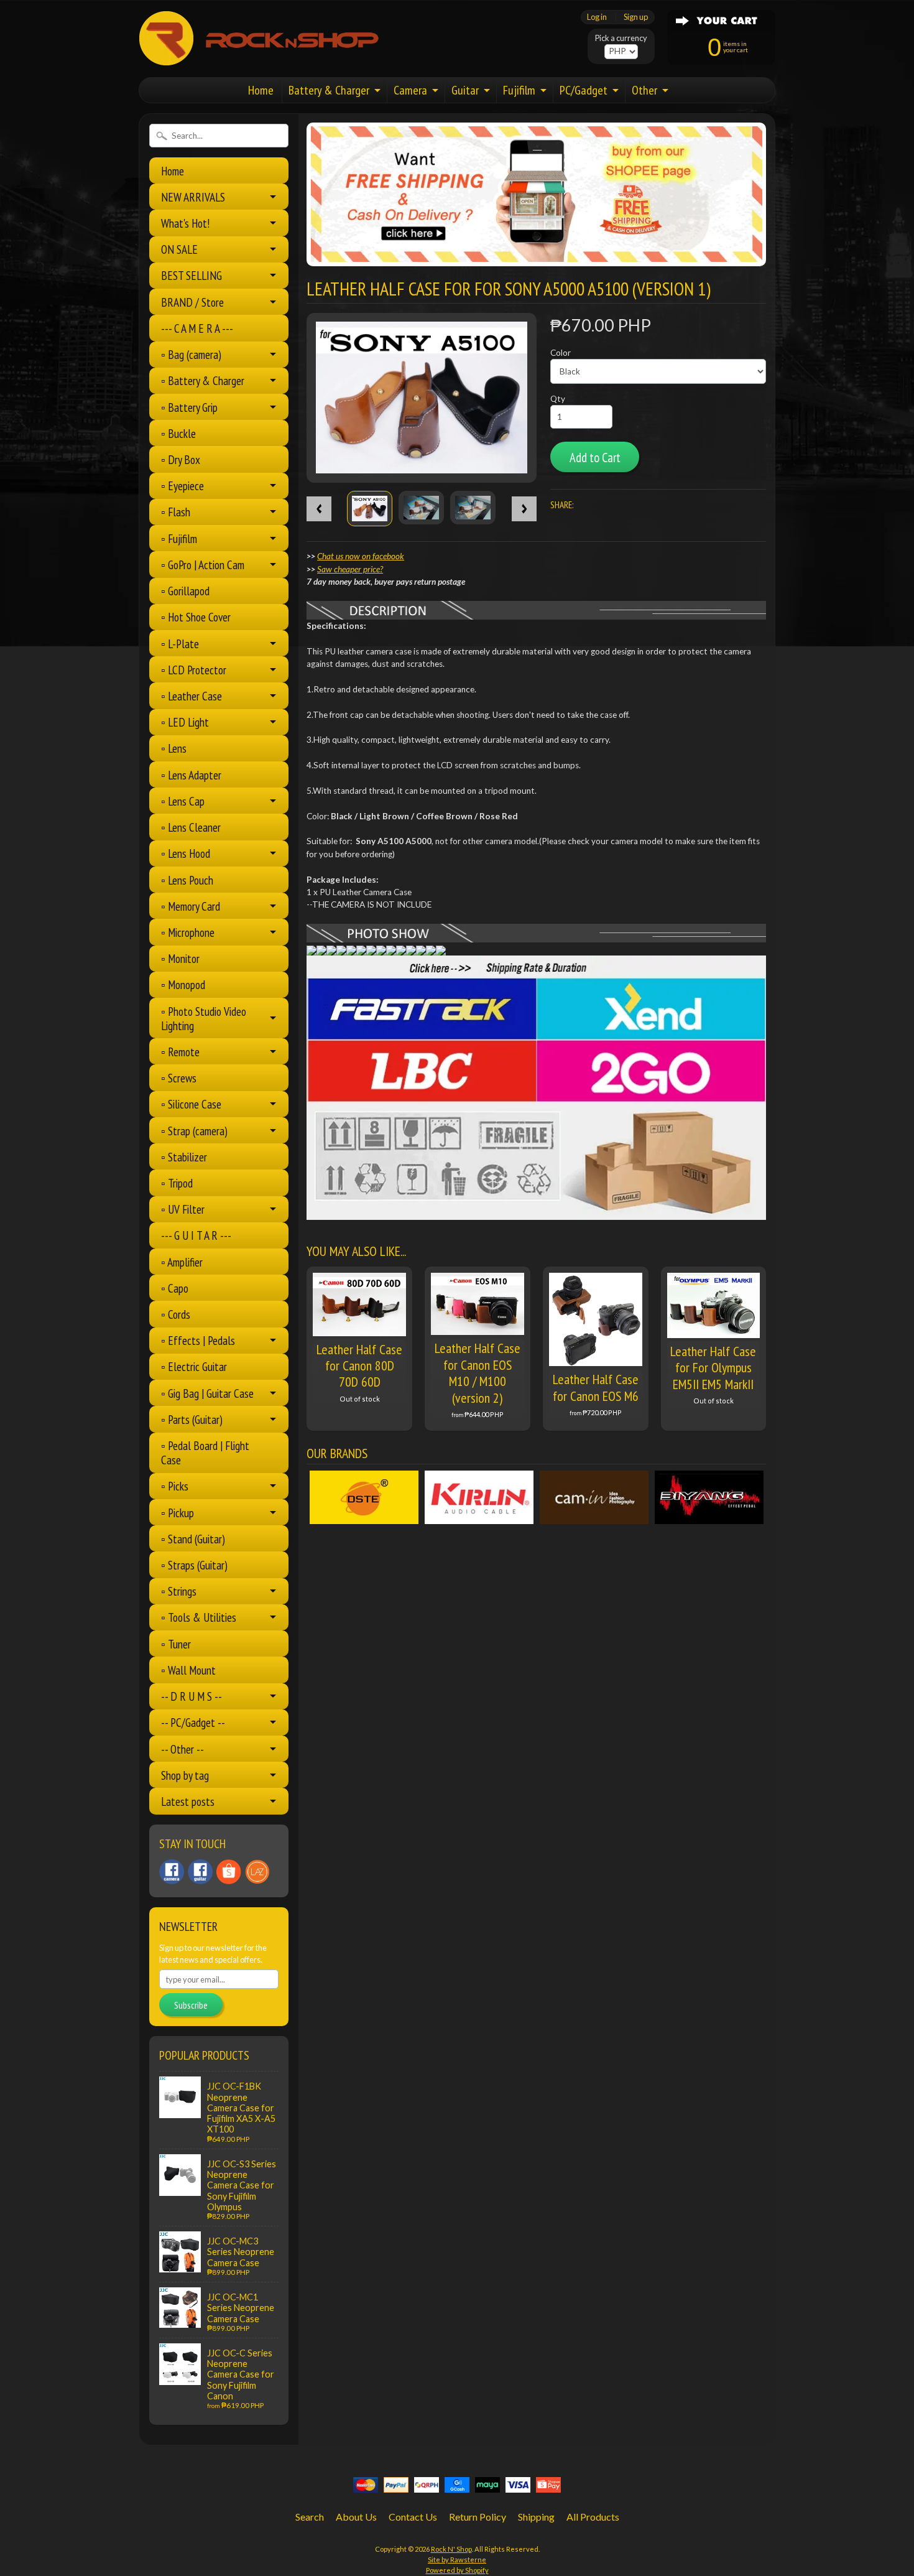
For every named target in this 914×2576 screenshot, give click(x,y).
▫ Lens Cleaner (191, 827)
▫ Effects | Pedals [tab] (198, 1340)
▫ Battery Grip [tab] (189, 407)
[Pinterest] (172, 1872)
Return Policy (478, 2517)
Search (310, 2517)
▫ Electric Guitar (194, 1366)
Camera (410, 90)
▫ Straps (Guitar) (194, 1565)
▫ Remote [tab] (180, 1052)
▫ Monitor (180, 958)
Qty (558, 399)
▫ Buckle (178, 433)
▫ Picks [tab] (175, 1486)
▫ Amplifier (182, 1262)
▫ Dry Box (181, 459)
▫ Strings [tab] (179, 1591)
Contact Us (413, 2517)
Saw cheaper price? (350, 569)
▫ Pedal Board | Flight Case (205, 1453)
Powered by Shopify (457, 2570)
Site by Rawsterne (457, 2560)
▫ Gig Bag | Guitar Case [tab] (207, 1393)
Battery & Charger (329, 90)
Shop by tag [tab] (185, 1775)
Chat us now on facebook (361, 556)
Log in (597, 17)
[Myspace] (200, 1872)
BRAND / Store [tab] (192, 302)
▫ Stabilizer (184, 1157)
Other (644, 90)
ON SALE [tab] (179, 249)
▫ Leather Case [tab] (192, 696)
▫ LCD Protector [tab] (194, 670)
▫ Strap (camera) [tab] (194, 1131)
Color (561, 353)
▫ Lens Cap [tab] (183, 801)
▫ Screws (179, 1078)
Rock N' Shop (451, 2549)
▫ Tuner (176, 1644)
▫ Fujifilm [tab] (179, 538)
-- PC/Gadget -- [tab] (193, 1722)
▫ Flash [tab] (176, 512)
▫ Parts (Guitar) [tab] (192, 1419)
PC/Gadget (584, 90)
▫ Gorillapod (185, 591)
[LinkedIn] (229, 1872)
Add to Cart (595, 458)
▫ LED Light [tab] (185, 722)
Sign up (636, 17)
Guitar (465, 90)
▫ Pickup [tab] (178, 1513)
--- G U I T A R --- (196, 1235)
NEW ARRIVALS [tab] (193, 197)
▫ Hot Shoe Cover (196, 617)
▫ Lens (174, 748)
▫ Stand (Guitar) (193, 1539)
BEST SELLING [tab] (192, 275)
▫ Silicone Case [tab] (191, 1104)
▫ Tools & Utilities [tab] (199, 1617)
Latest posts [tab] (188, 1801)
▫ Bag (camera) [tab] (191, 354)
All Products (593, 2517)
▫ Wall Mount (188, 1670)
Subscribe (191, 2005)
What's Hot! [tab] (185, 223)
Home (261, 90)
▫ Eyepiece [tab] (182, 486)
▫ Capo (175, 1288)
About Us (356, 2517)
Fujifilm (519, 90)
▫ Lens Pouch (187, 880)
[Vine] (257, 1872)
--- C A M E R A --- (197, 328)
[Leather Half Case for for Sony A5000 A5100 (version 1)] (370, 509)
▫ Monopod (183, 984)
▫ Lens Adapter (191, 775)
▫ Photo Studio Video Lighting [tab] (204, 1018)
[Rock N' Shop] (260, 58)
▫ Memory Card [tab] (191, 906)
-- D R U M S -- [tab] (192, 1696)
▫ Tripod (177, 1183)
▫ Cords (176, 1314)
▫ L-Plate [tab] (180, 644)
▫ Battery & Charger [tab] (203, 380)
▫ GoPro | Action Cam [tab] (203, 565)
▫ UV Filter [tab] (183, 1209)
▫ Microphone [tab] (188, 932)
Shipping (536, 2517)
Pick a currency (621, 38)
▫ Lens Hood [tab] (186, 853)
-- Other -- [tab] (182, 1749)
